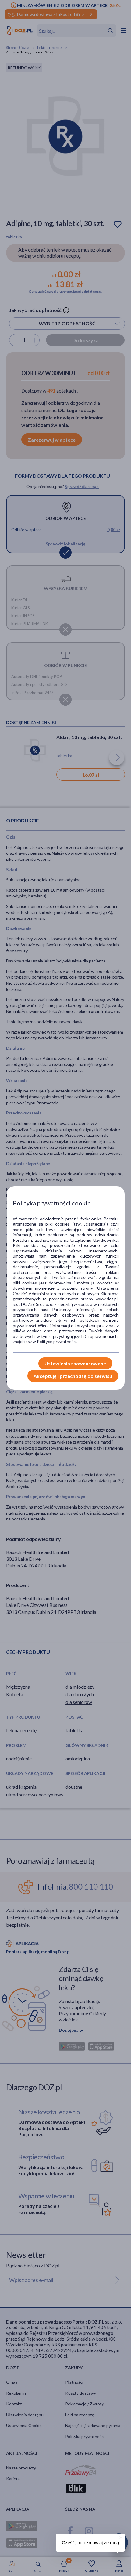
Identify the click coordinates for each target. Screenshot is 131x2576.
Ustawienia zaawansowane (75, 1363)
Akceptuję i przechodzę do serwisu (73, 1376)
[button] (120, 2537)
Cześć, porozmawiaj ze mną (90, 2543)
